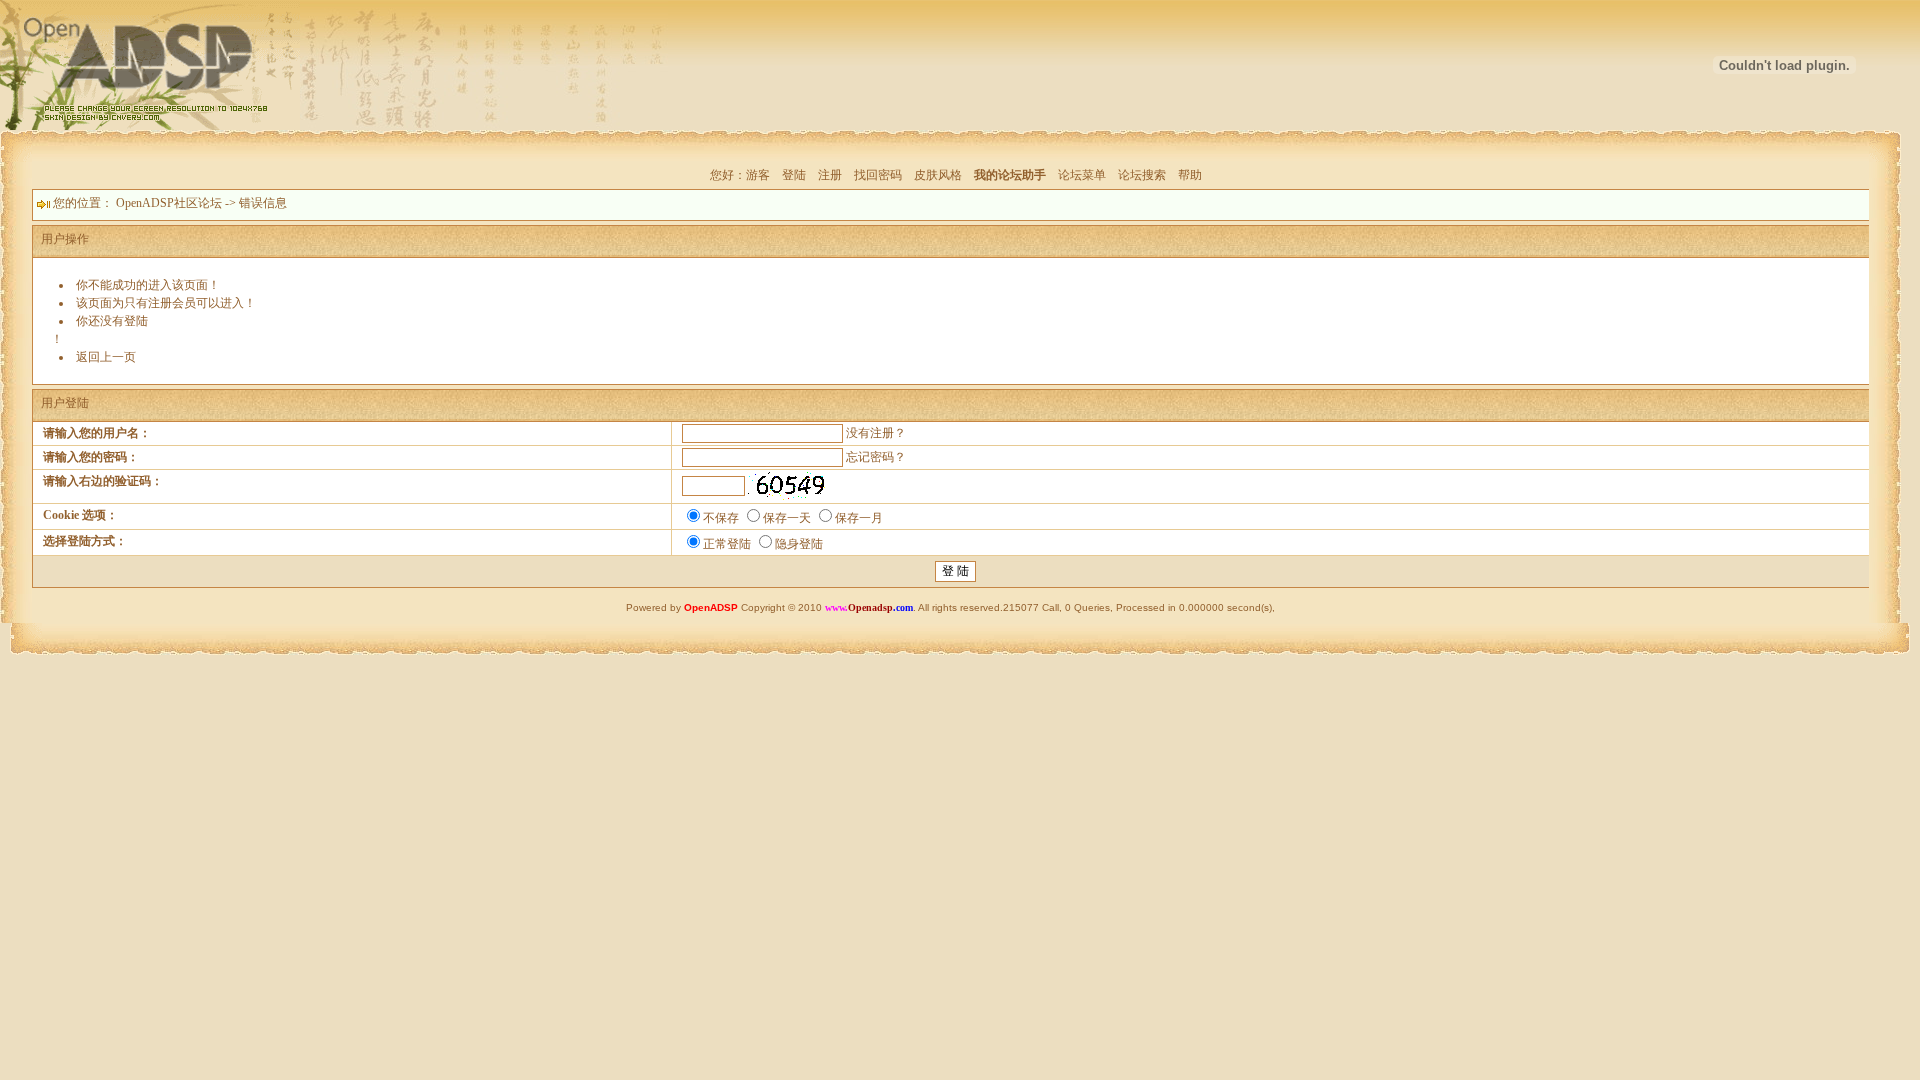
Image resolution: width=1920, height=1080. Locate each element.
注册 (830, 175)
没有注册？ (876, 433)
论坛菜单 (1082, 175)
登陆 (794, 175)
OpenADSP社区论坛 (169, 203)
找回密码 (878, 175)
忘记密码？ (876, 457)
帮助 (1190, 175)
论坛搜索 (1142, 175)
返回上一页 (106, 357)
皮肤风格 (938, 175)
